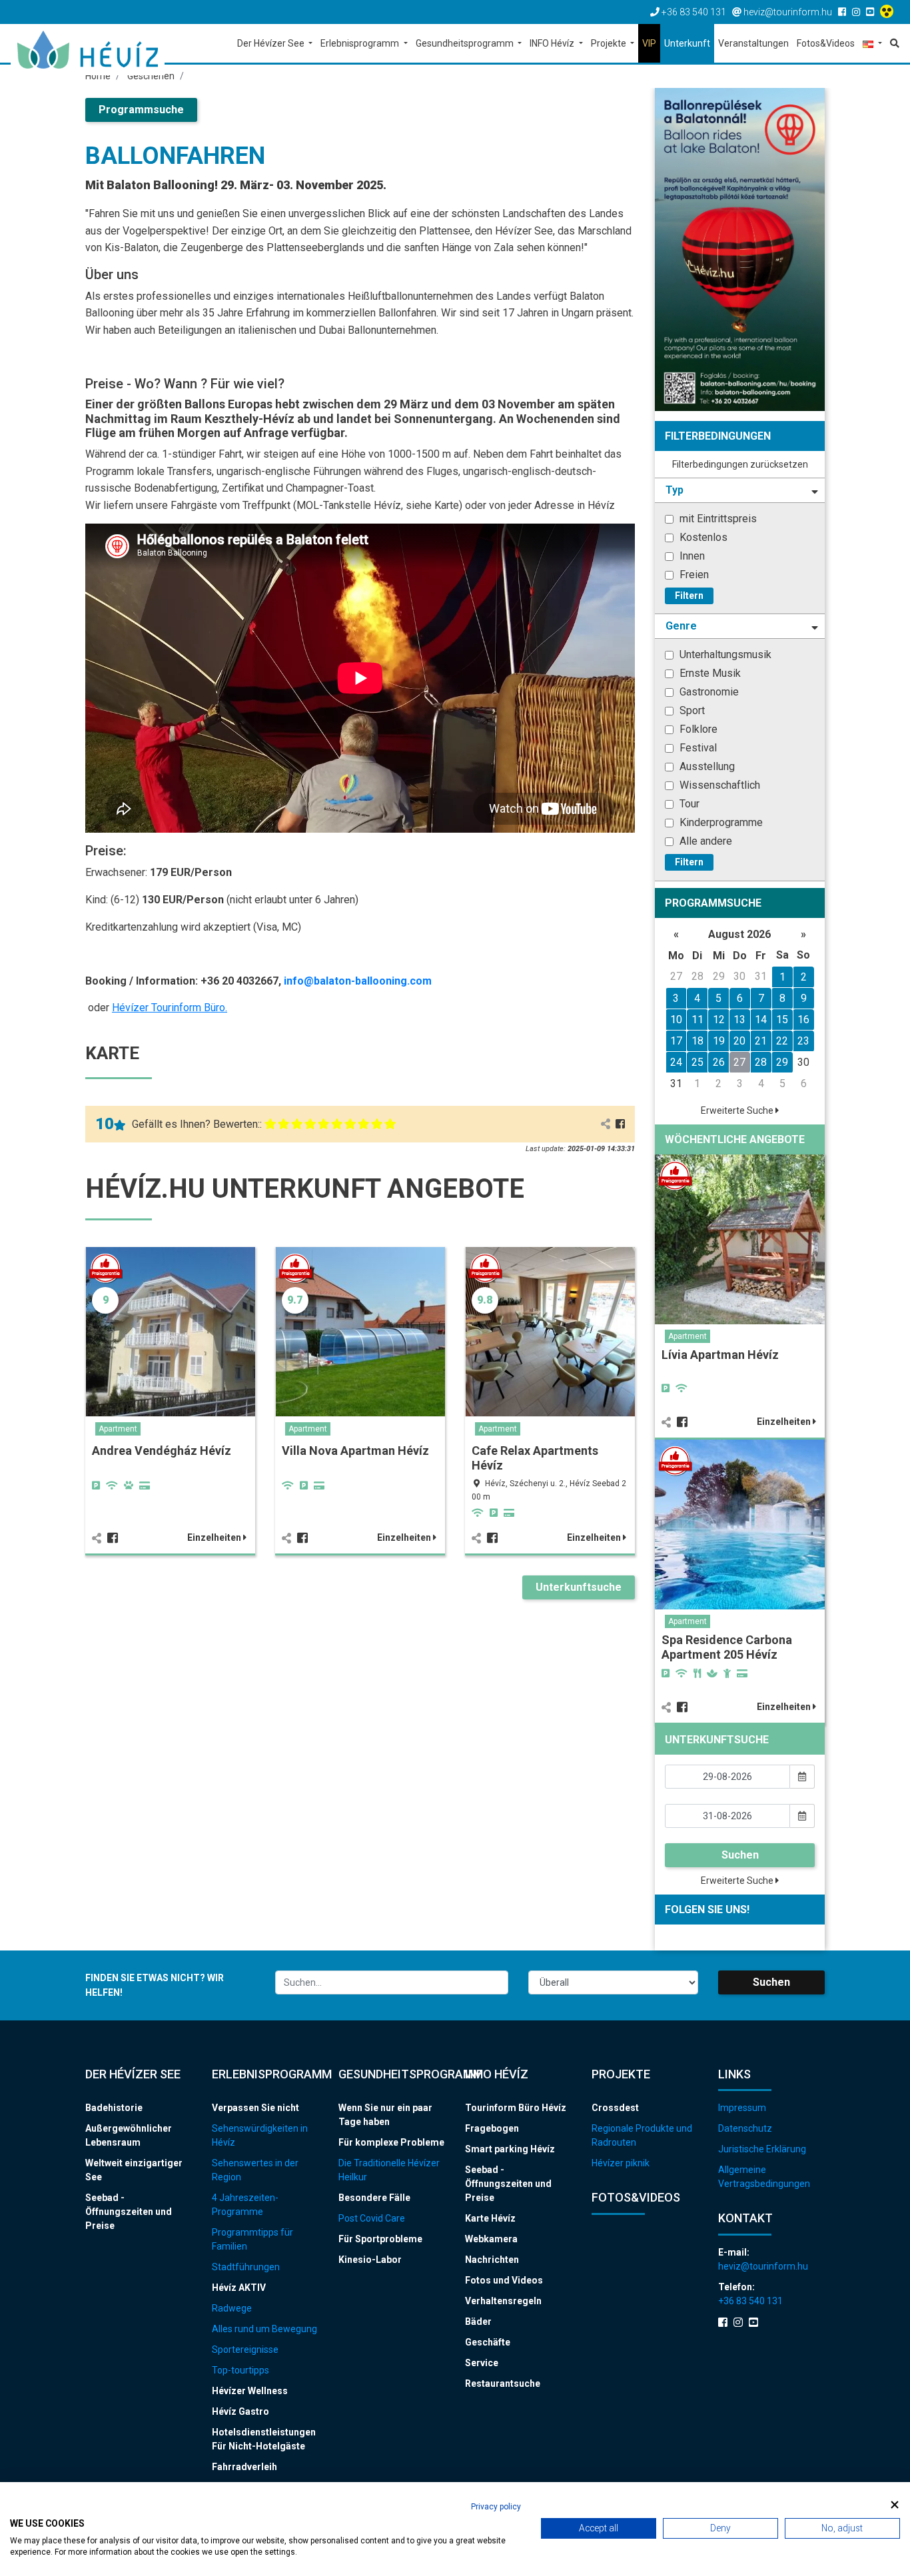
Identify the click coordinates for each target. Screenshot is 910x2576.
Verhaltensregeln (503, 2301)
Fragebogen (492, 2128)
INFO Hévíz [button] (553, 43)
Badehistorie (114, 2108)
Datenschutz (745, 2128)
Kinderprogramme (720, 822)
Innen (691, 556)
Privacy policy (496, 2507)
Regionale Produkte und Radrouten (642, 2135)
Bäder (478, 2322)
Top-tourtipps (240, 2370)
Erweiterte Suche (738, 1110)
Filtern (689, 596)
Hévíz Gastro (240, 2411)
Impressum (742, 2108)
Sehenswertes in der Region (255, 2170)
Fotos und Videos (504, 2280)
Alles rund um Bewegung (264, 2329)
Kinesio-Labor (370, 2260)
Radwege (232, 2308)
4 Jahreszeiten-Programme (245, 2205)
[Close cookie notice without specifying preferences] (895, 2505)
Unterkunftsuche (579, 1587)
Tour (688, 804)
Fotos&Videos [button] (826, 43)
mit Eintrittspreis (717, 519)
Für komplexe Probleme (391, 2142)
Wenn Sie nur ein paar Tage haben (385, 2115)
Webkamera (491, 2239)
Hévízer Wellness (250, 2391)
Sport (691, 710)
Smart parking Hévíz (510, 2149)
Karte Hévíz (490, 2218)
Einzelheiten (215, 1537)
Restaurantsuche (503, 2383)
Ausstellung (706, 766)
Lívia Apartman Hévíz (720, 1355)
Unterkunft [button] (687, 43)
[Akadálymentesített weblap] (888, 12)
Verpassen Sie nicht (255, 2108)
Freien (693, 575)
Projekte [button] (610, 43)
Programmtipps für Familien (252, 2239)
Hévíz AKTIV (239, 2288)
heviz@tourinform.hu (763, 2266)
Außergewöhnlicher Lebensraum (129, 2135)
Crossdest (615, 2108)
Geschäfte (488, 2342)
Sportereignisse (245, 2350)
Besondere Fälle (374, 2198)
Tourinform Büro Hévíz (516, 2108)
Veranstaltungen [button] (753, 43)
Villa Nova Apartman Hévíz (355, 1451)
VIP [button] (649, 43)
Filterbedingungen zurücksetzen (740, 464)
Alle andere (704, 841)
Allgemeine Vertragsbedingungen (764, 2177)
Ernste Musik (709, 673)
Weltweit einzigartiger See (134, 2170)
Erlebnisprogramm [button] (361, 43)
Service (482, 2363)
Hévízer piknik (621, 2163)
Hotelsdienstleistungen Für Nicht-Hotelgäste (264, 2439)
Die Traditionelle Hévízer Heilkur (389, 2170)
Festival (697, 748)
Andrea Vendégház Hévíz (162, 1451)
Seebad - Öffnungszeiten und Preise (129, 2212)
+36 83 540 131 (750, 2301)
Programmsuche (141, 110)
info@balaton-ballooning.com (358, 981)
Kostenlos (702, 537)
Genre (681, 626)
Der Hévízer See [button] (272, 43)
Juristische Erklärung (762, 2149)
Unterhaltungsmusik (724, 654)
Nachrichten (492, 2260)
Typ (675, 490)
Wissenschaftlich (718, 785)
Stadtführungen (246, 2267)
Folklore (697, 729)
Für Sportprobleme (380, 2239)
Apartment (118, 1429)
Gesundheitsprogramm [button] (466, 43)
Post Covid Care (372, 2218)
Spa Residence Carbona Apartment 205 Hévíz (727, 1647)
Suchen (740, 1855)
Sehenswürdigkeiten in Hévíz (260, 2135)
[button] (872, 44)
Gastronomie (708, 692)
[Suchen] (893, 43)
